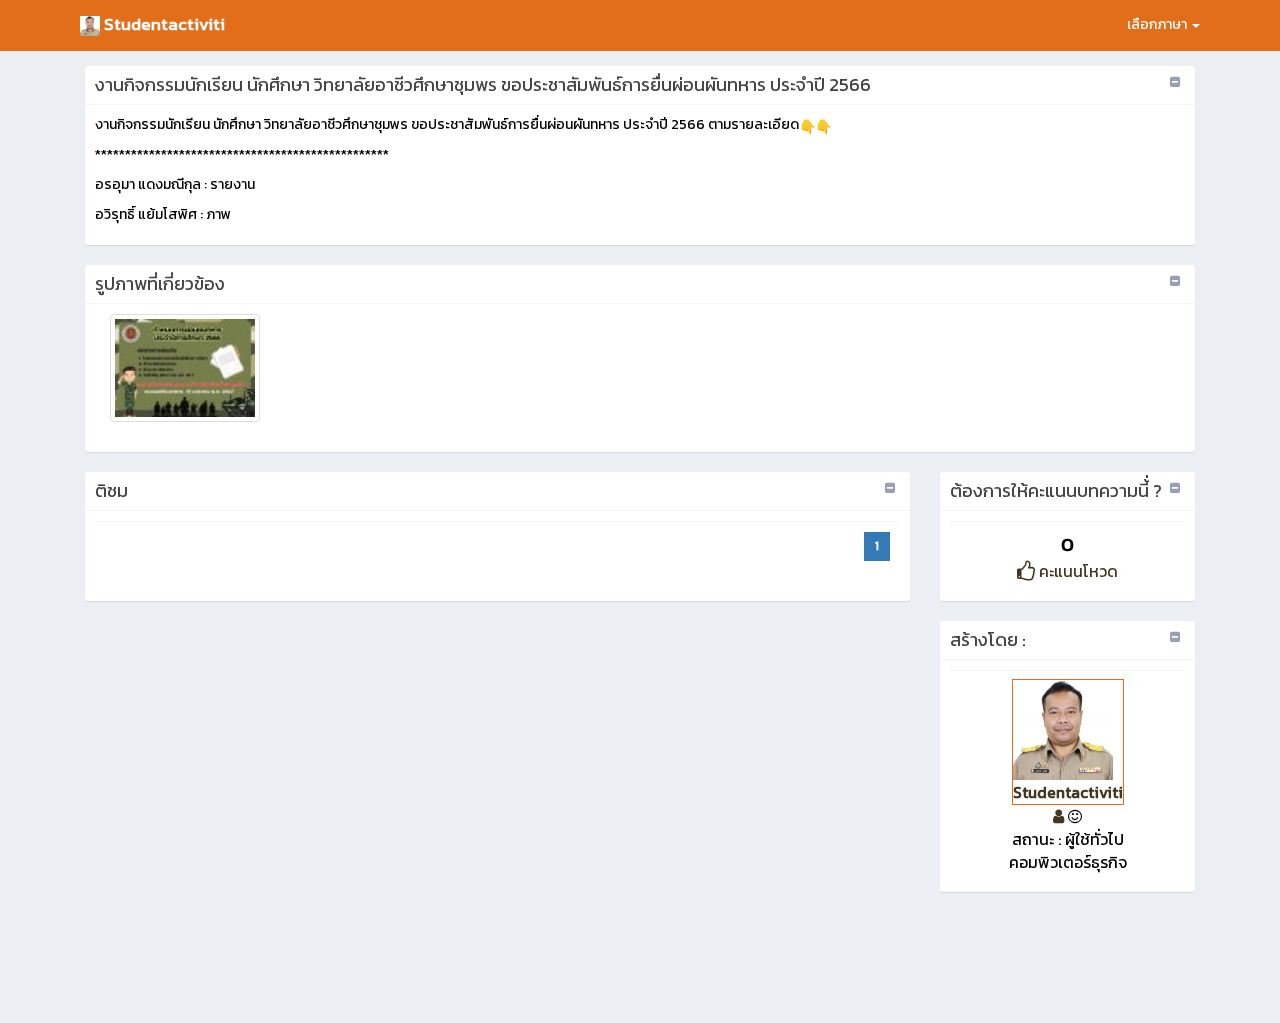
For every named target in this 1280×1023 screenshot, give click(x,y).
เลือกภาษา (1158, 24)
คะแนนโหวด (1076, 571)
